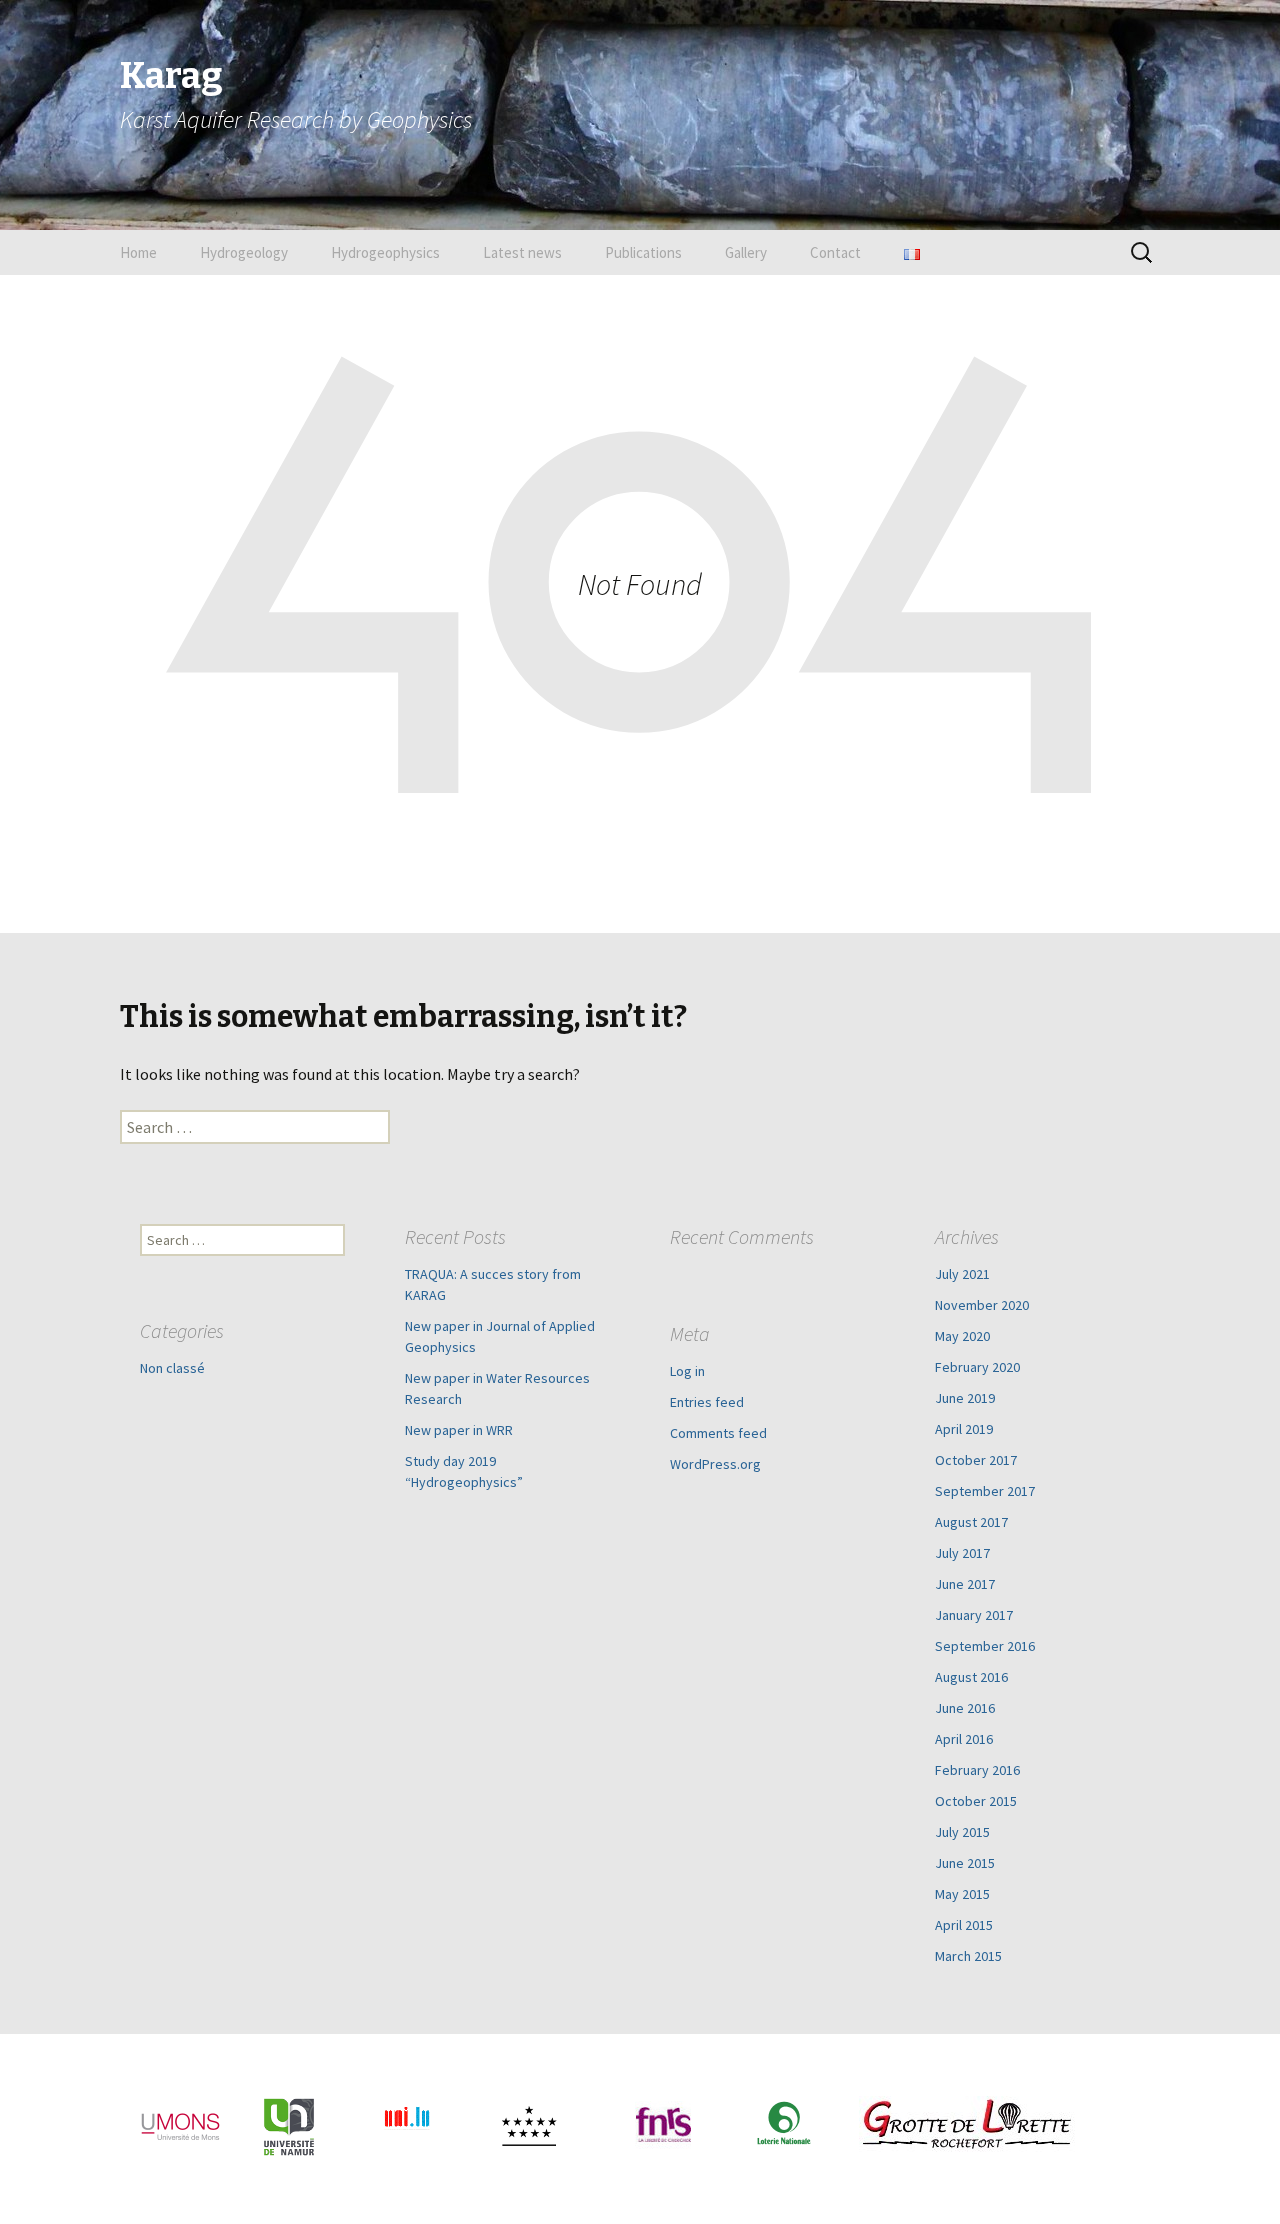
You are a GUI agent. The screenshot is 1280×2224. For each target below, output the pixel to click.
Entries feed (707, 1402)
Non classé (172, 1368)
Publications (643, 252)
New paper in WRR (459, 1430)
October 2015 (976, 1801)
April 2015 (964, 1925)
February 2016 (977, 1770)
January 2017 (974, 1615)
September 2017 (985, 1491)
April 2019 (964, 1429)
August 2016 (971, 1677)
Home (138, 252)
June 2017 (965, 1584)
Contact (835, 252)
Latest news (522, 252)
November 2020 (982, 1305)
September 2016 (985, 1646)
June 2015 (965, 1863)
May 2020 (962, 1336)
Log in (687, 1371)
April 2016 (964, 1739)
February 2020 (977, 1367)
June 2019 (965, 1398)
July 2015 (962, 1832)
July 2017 (962, 1553)
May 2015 (962, 1894)
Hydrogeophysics (385, 252)
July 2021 (962, 1274)
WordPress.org (715, 1464)
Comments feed (718, 1433)
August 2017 (971, 1522)
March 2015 (968, 1956)
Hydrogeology (244, 252)
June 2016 (965, 1708)
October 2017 (976, 1460)
